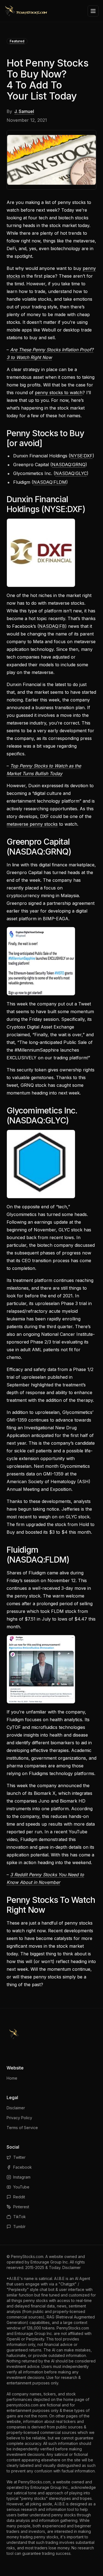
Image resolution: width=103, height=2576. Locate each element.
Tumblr (19, 2227)
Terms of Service (22, 2128)
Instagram (22, 2177)
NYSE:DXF (81, 456)
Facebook (23, 2167)
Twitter (19, 2157)
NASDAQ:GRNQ (69, 465)
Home (12, 2078)
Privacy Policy (19, 2118)
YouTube (21, 2187)
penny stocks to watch (59, 393)
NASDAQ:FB (52, 626)
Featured (17, 41)
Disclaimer (16, 2108)
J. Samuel (24, 111)
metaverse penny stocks (32, 824)
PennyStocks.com (27, 2256)
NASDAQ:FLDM (50, 482)
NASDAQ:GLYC (71, 473)
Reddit (19, 2197)
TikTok (20, 2217)
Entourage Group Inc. (50, 2262)
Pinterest (21, 2207)
